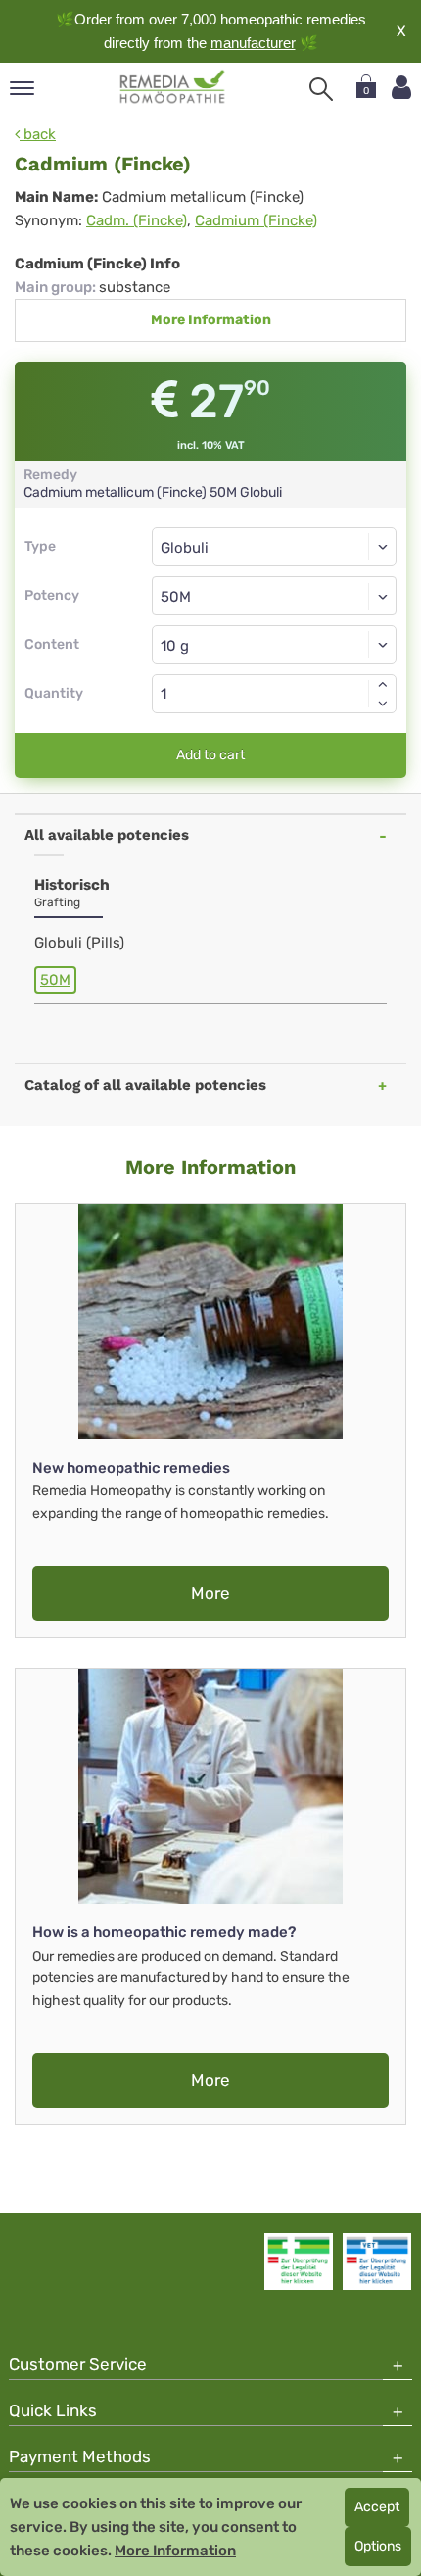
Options (378, 2546)
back (38, 134)
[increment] (383, 684)
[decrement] (383, 704)
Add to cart (210, 755)
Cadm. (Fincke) (137, 220)
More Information (211, 320)
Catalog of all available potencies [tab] (145, 1085)
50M (55, 980)
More (210, 1593)
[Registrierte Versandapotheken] (299, 2261)
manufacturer (253, 43)
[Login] (401, 88)
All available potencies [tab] (107, 835)
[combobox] (274, 596)
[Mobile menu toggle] (22, 90)
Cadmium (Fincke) (256, 220)
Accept (377, 2507)
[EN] (173, 87)
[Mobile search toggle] (321, 89)
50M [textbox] (176, 597)
